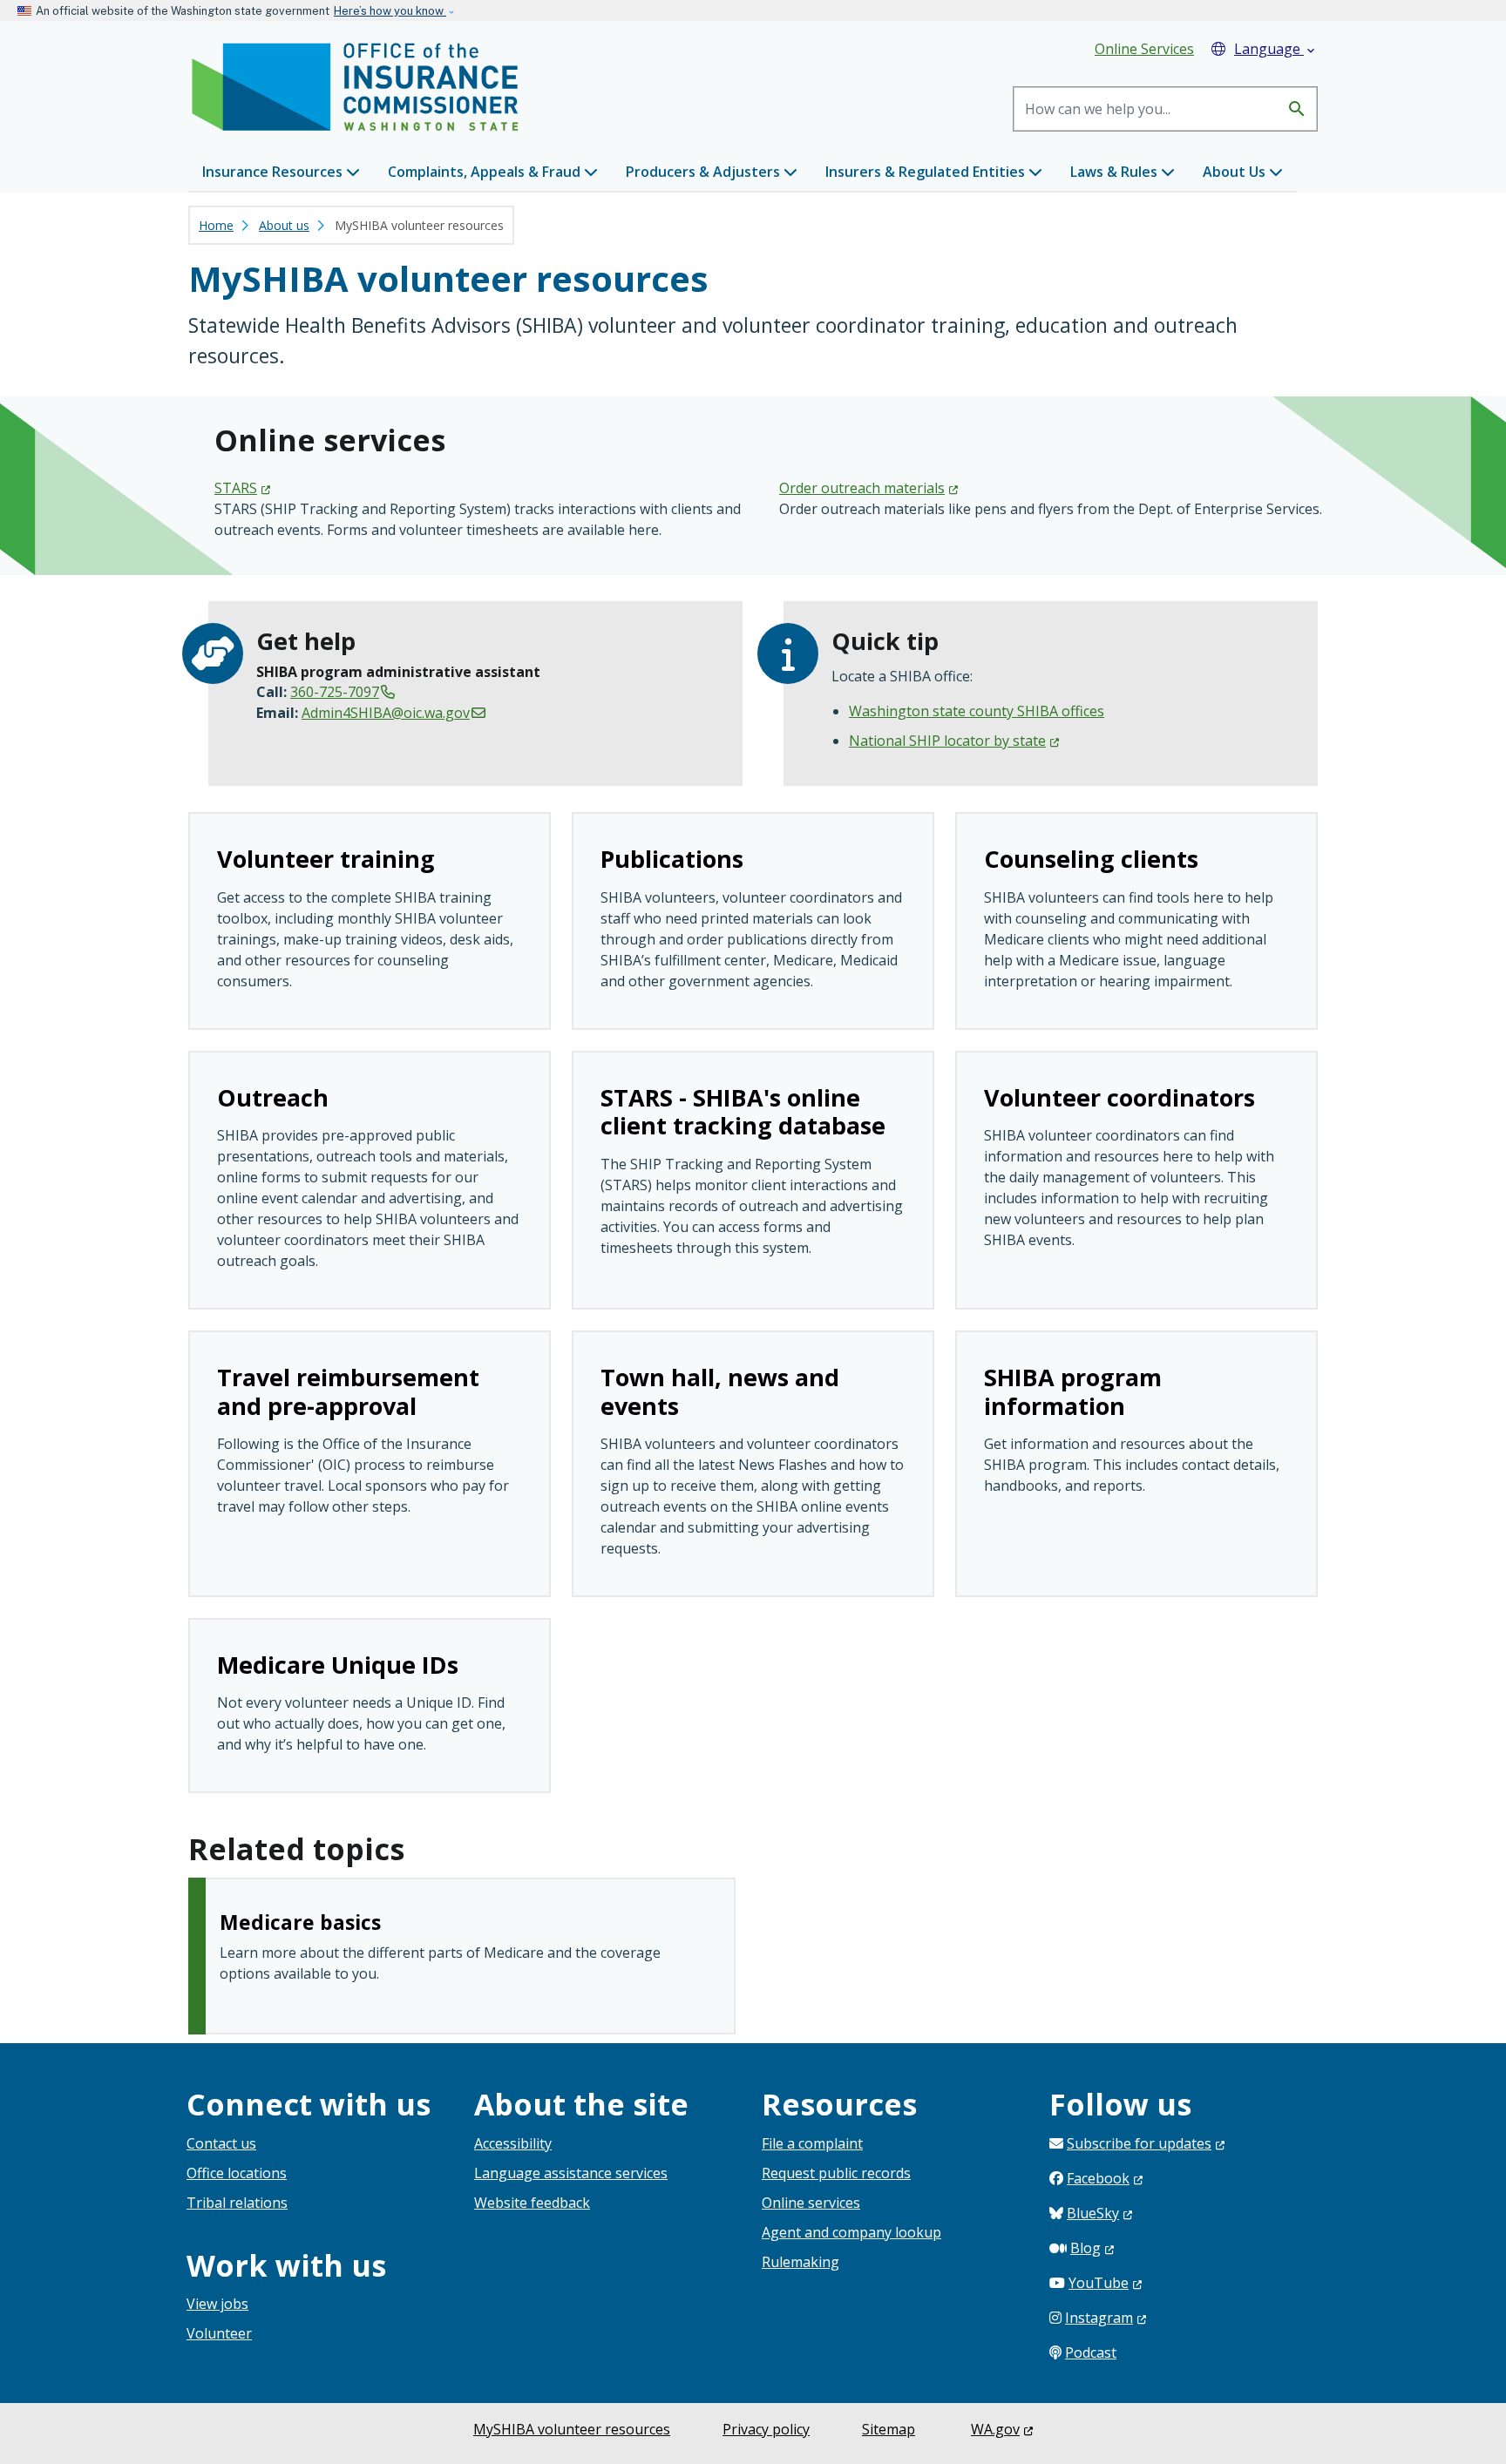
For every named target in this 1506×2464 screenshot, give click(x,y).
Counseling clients (1091, 859)
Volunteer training (326, 859)
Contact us (221, 2143)
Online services (811, 2203)
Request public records (836, 2173)
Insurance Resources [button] (274, 172)
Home (216, 225)
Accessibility (513, 2143)
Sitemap (889, 2429)
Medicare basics (300, 1922)
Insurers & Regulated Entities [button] (927, 172)
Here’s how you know (390, 11)
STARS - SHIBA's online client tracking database (743, 1111)
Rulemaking (800, 2262)
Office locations (237, 2173)
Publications (672, 859)
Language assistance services (571, 2173)
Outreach (273, 1097)
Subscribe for (1139, 2143)
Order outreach (862, 488)
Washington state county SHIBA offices (977, 711)
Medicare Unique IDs (338, 1665)
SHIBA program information (1073, 1391)
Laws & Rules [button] (1116, 172)
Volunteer (219, 2333)
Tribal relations (237, 2203)
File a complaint (812, 2143)
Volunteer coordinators (1119, 1097)
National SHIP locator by (947, 741)
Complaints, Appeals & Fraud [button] (486, 172)
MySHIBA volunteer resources (572, 2429)
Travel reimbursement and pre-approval (348, 1391)
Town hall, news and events (720, 1391)
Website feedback (532, 2203)
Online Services (1144, 49)
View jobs (217, 2304)
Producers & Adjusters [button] (705, 172)
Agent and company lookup (851, 2232)
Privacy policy (766, 2429)
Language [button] (1276, 49)
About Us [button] (1236, 172)
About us (284, 225)
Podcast (1091, 2352)
